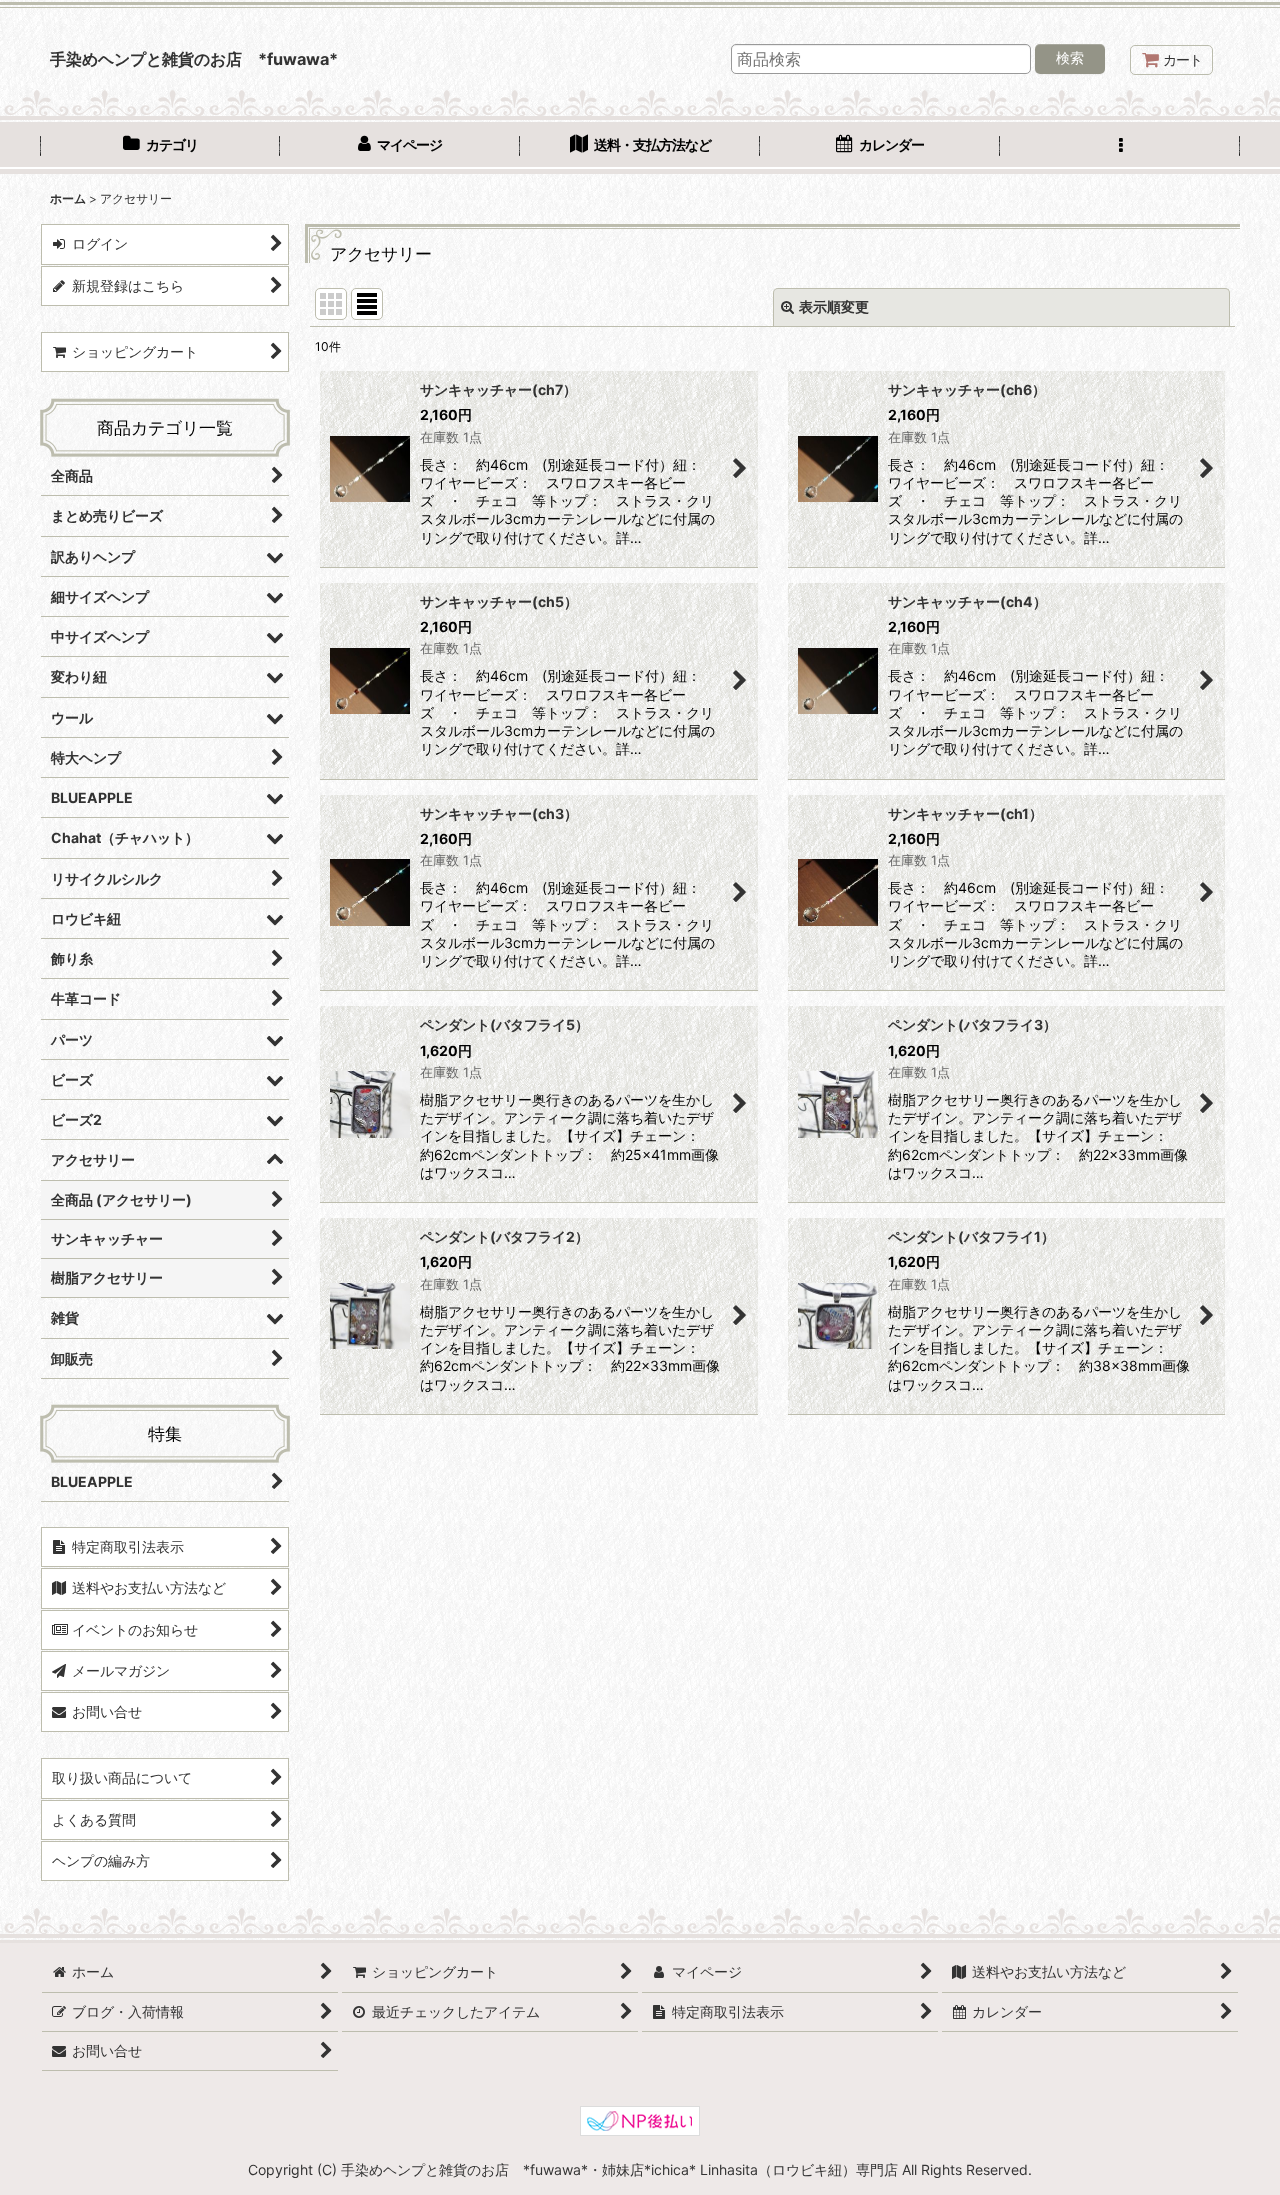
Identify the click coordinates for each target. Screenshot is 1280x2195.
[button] (1120, 147)
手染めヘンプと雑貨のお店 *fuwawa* (194, 59)
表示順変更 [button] (834, 306)
